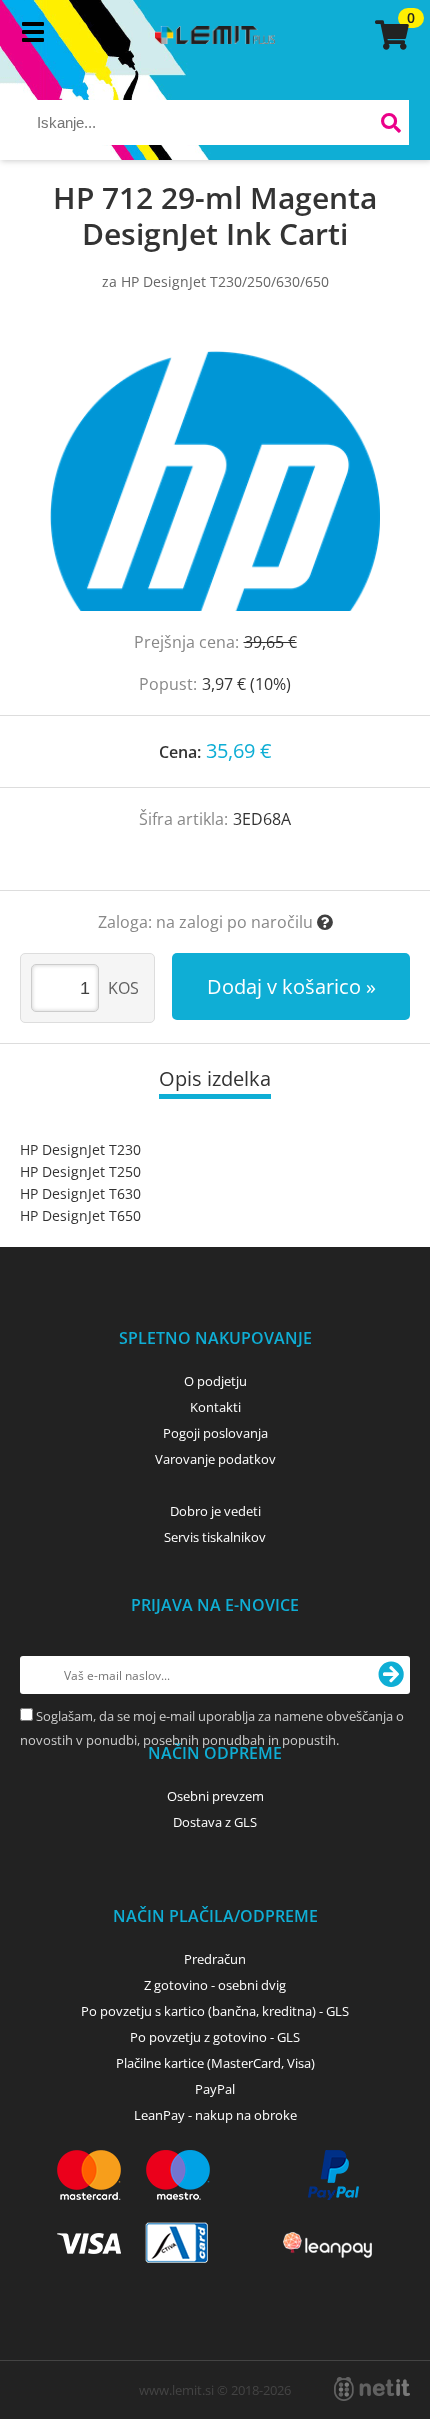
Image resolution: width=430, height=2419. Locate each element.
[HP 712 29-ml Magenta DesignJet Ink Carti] (215, 481)
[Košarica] (389, 35)
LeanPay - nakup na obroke (215, 2115)
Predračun (215, 1959)
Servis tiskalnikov (215, 1537)
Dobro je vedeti (215, 1511)
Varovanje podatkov (215, 1459)
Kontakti (215, 1407)
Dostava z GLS (215, 1822)
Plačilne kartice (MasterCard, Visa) (215, 2063)
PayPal (215, 2089)
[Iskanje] (391, 125)
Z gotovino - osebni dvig (215, 1985)
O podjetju (215, 1381)
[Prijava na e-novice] (391, 1675)
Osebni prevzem (215, 1796)
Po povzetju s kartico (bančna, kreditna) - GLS (215, 2011)
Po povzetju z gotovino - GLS (215, 2037)
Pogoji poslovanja (215, 1433)
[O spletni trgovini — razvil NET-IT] (372, 2389)
